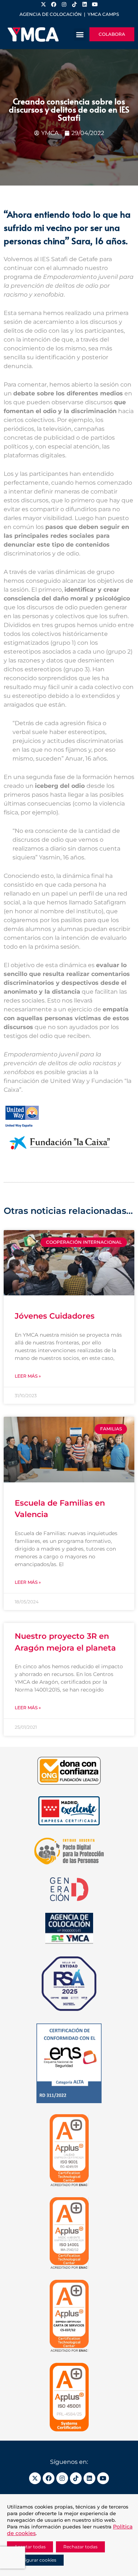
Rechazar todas (80, 2547)
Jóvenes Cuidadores (55, 1316)
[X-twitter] (35, 2478)
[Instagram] (62, 2478)
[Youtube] (103, 2478)
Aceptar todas (30, 2547)
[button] (80, 34)
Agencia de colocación (51, 14)
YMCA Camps (103, 14)
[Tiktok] (76, 2478)
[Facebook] (49, 2478)
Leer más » (28, 1376)
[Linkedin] (89, 2478)
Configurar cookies (35, 2560)
